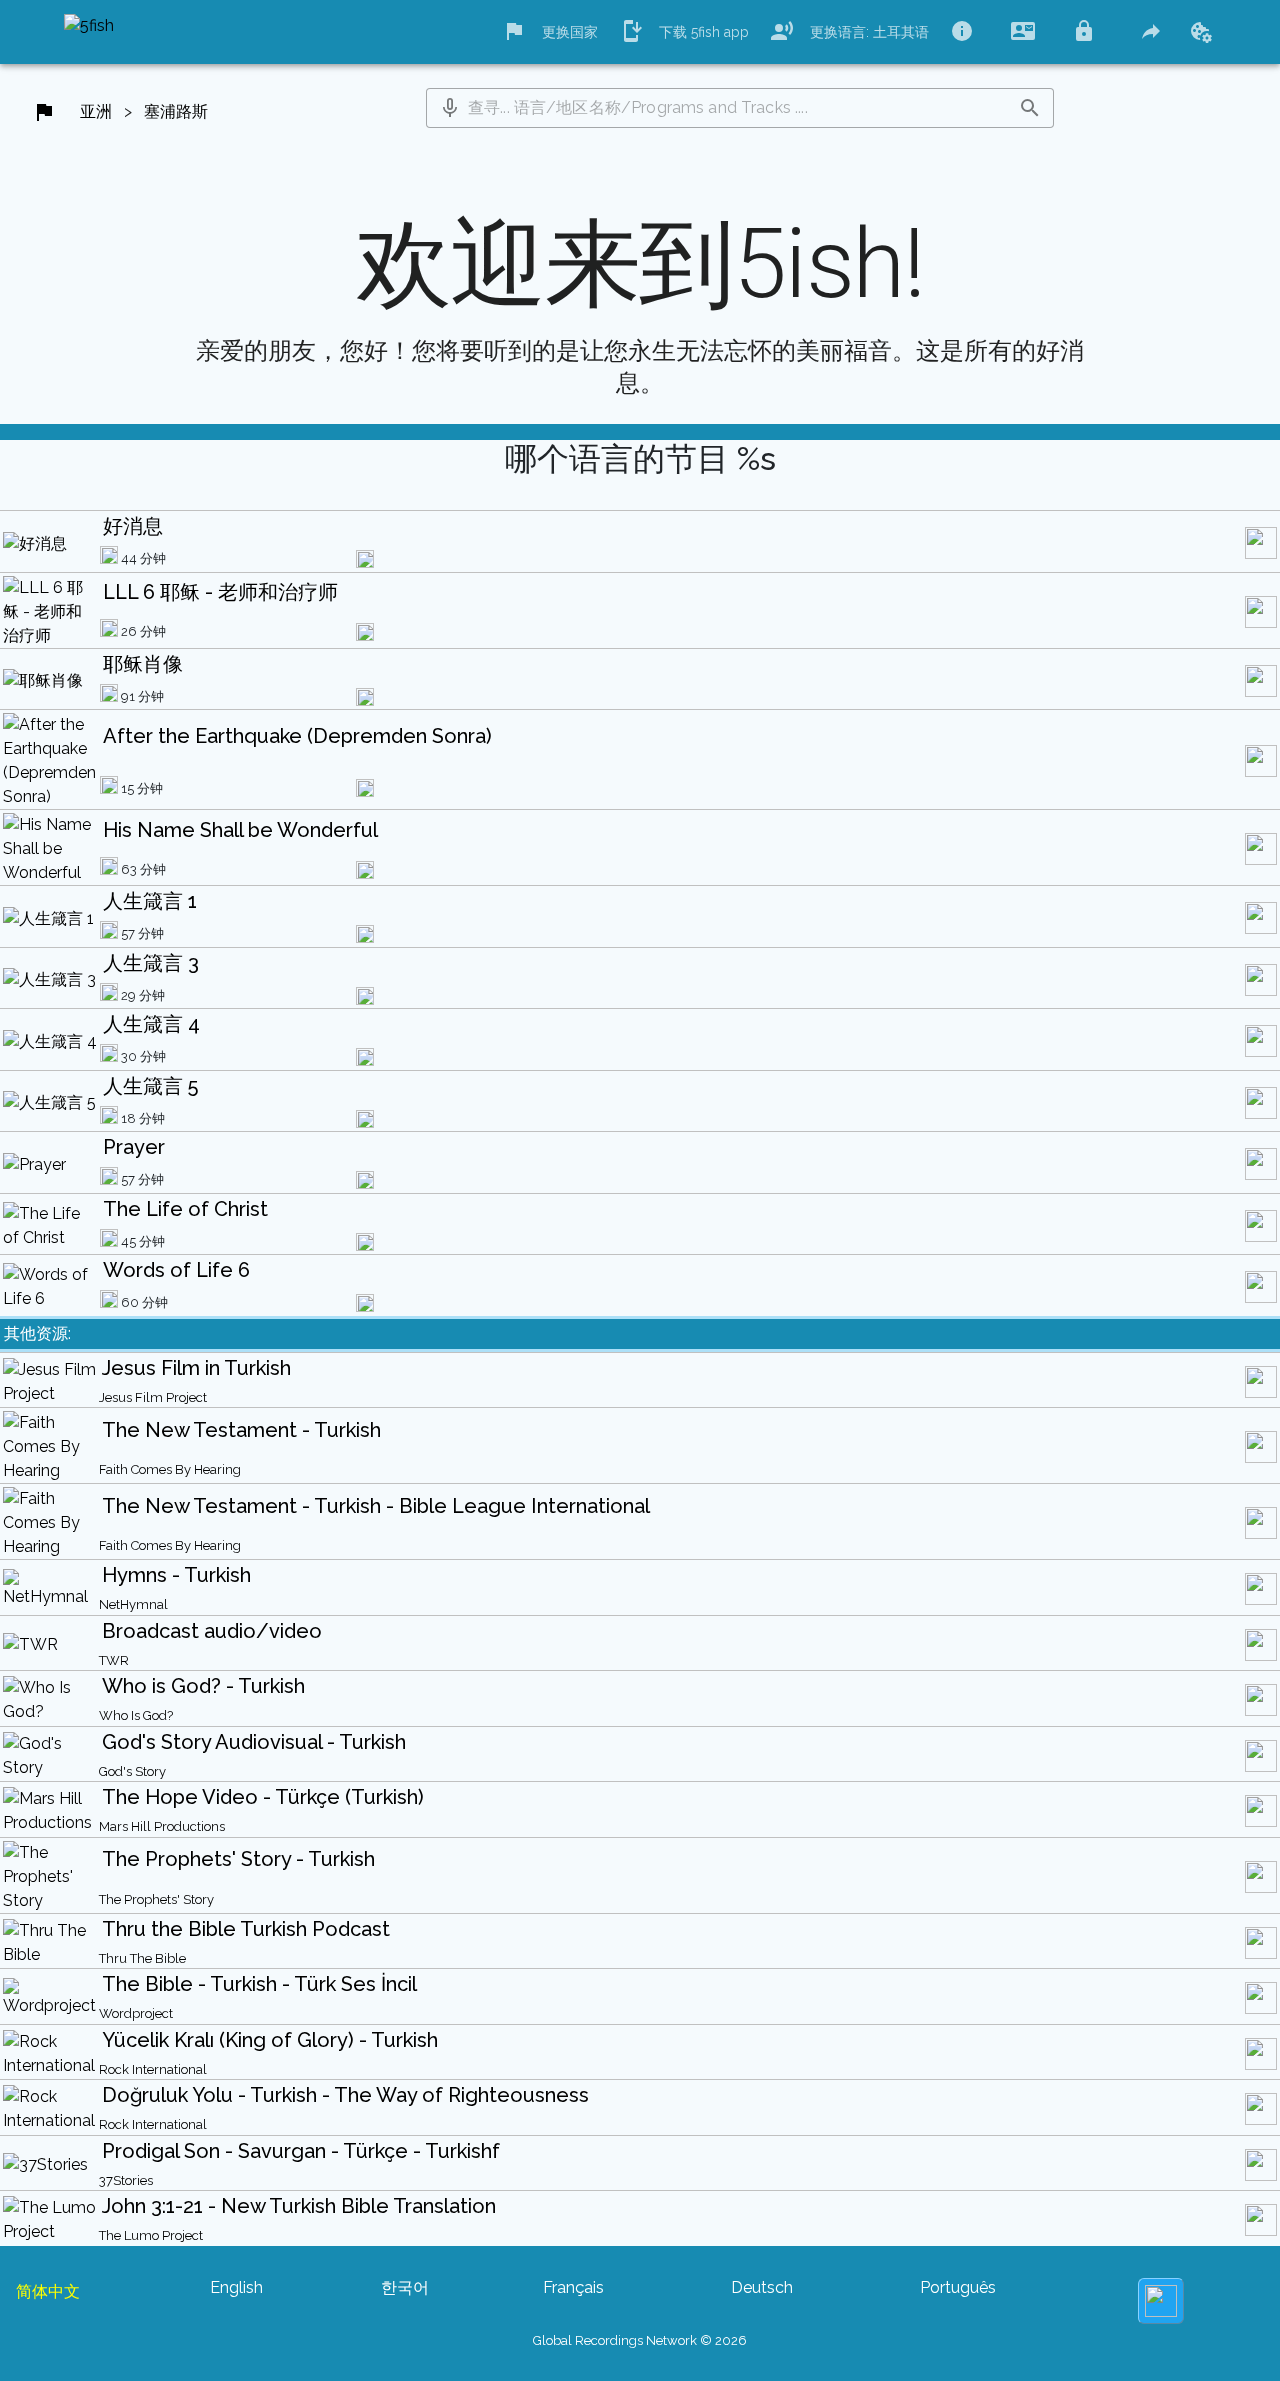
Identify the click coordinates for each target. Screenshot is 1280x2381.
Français (573, 2287)
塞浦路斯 (176, 111)
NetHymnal (133, 1604)
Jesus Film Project (153, 1397)
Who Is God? (136, 1715)
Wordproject (136, 2013)
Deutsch (762, 2287)
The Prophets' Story (156, 1899)
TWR (114, 1660)
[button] (450, 108)
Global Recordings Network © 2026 (640, 2340)
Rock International (153, 2069)
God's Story (132, 1771)
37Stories (126, 2180)
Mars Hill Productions (162, 1826)
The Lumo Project (151, 2235)
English (236, 2287)
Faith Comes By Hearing (170, 1469)
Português (958, 2287)
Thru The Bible (142, 1958)
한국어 (405, 2287)
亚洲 (96, 111)
